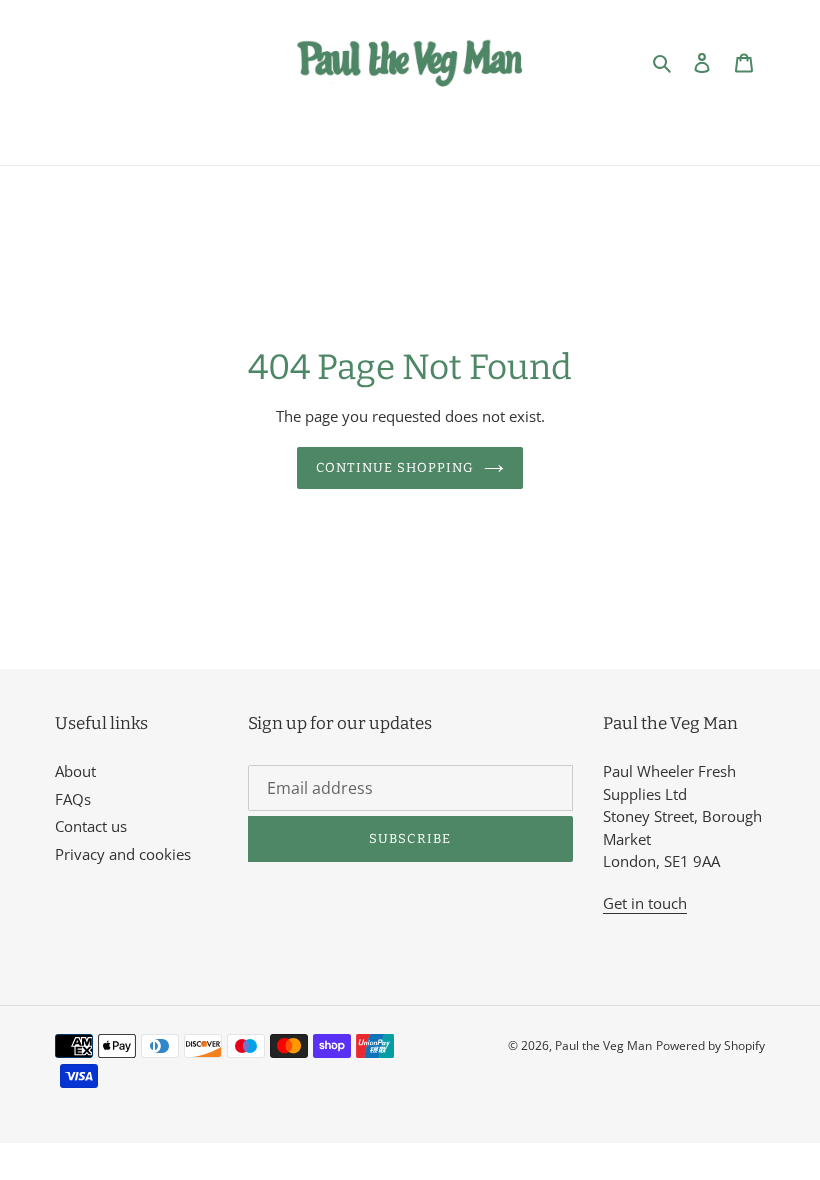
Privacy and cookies (123, 854)
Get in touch (645, 903)
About (75, 771)
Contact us (91, 826)
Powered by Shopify (710, 1045)
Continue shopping (395, 467)
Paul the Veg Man (603, 1045)
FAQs (73, 799)
